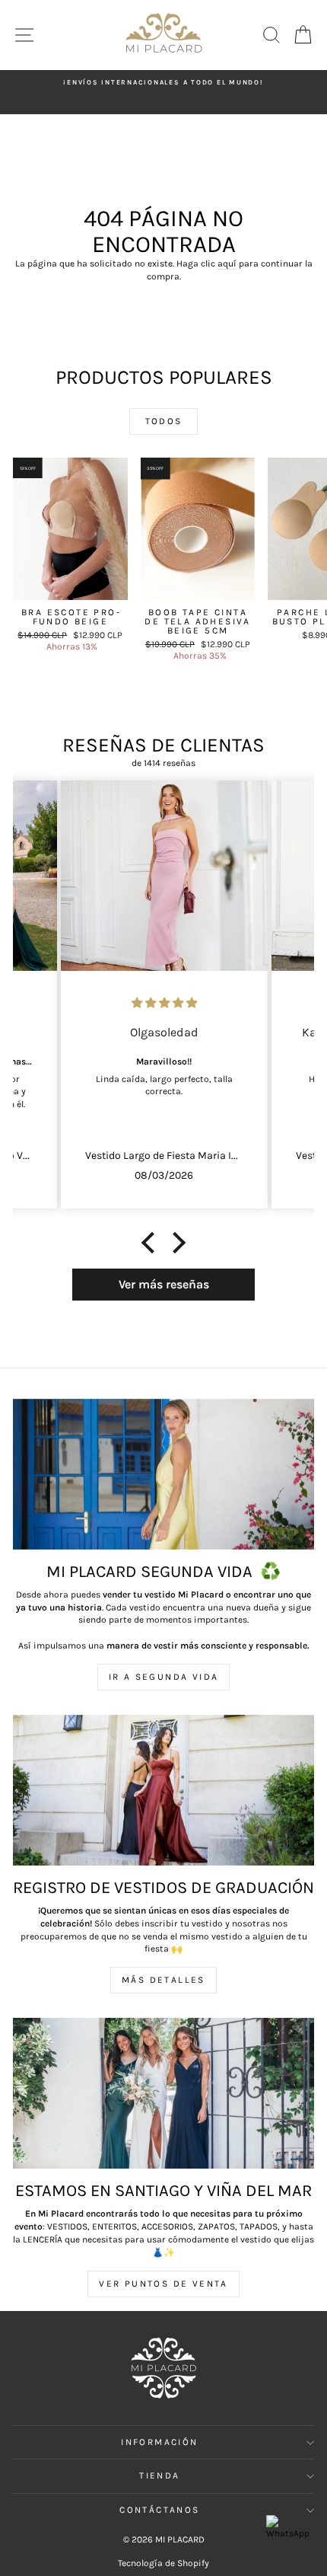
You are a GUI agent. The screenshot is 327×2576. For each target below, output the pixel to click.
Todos (164, 421)
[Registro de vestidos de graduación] (163, 1790)
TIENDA (159, 2475)
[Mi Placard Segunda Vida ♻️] (163, 1474)
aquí (227, 263)
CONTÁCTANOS (159, 2510)
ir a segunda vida (164, 1677)
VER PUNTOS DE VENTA (163, 2284)
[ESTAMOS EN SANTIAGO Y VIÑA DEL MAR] (163, 2093)
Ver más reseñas (164, 1284)
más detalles (163, 1980)
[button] (152, 1242)
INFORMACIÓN (159, 2442)
